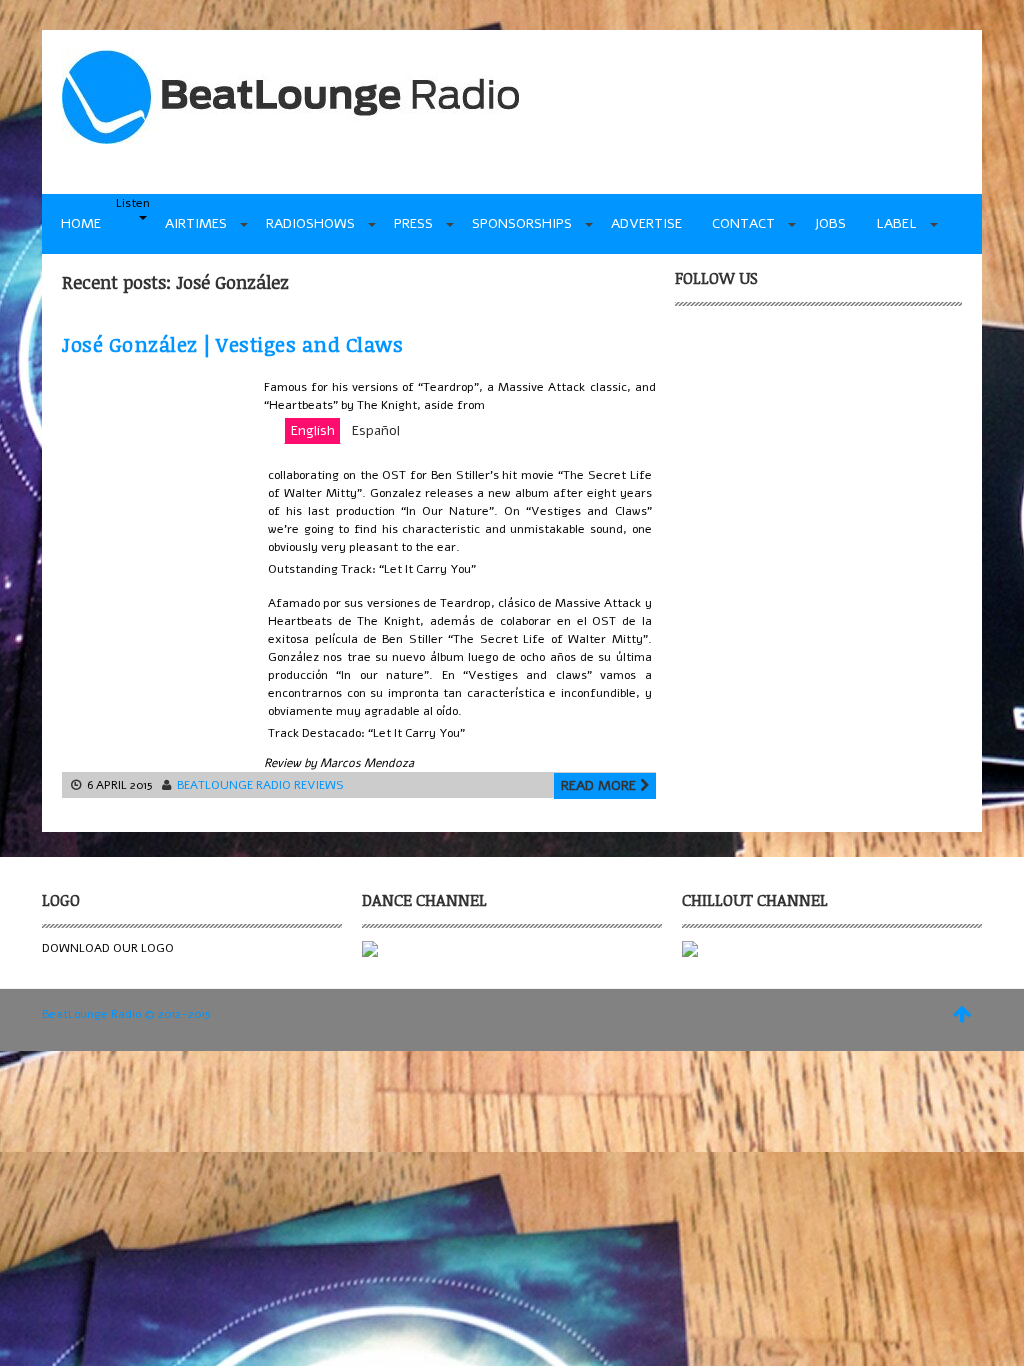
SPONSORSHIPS (522, 223)
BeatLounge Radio (234, 785)
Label (896, 223)
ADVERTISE (646, 223)
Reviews (319, 785)
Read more (600, 785)
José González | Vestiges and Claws (232, 344)
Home (81, 223)
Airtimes (196, 223)
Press (413, 223)
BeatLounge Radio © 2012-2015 (126, 1014)
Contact (743, 223)
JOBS (830, 223)
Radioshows (310, 223)
